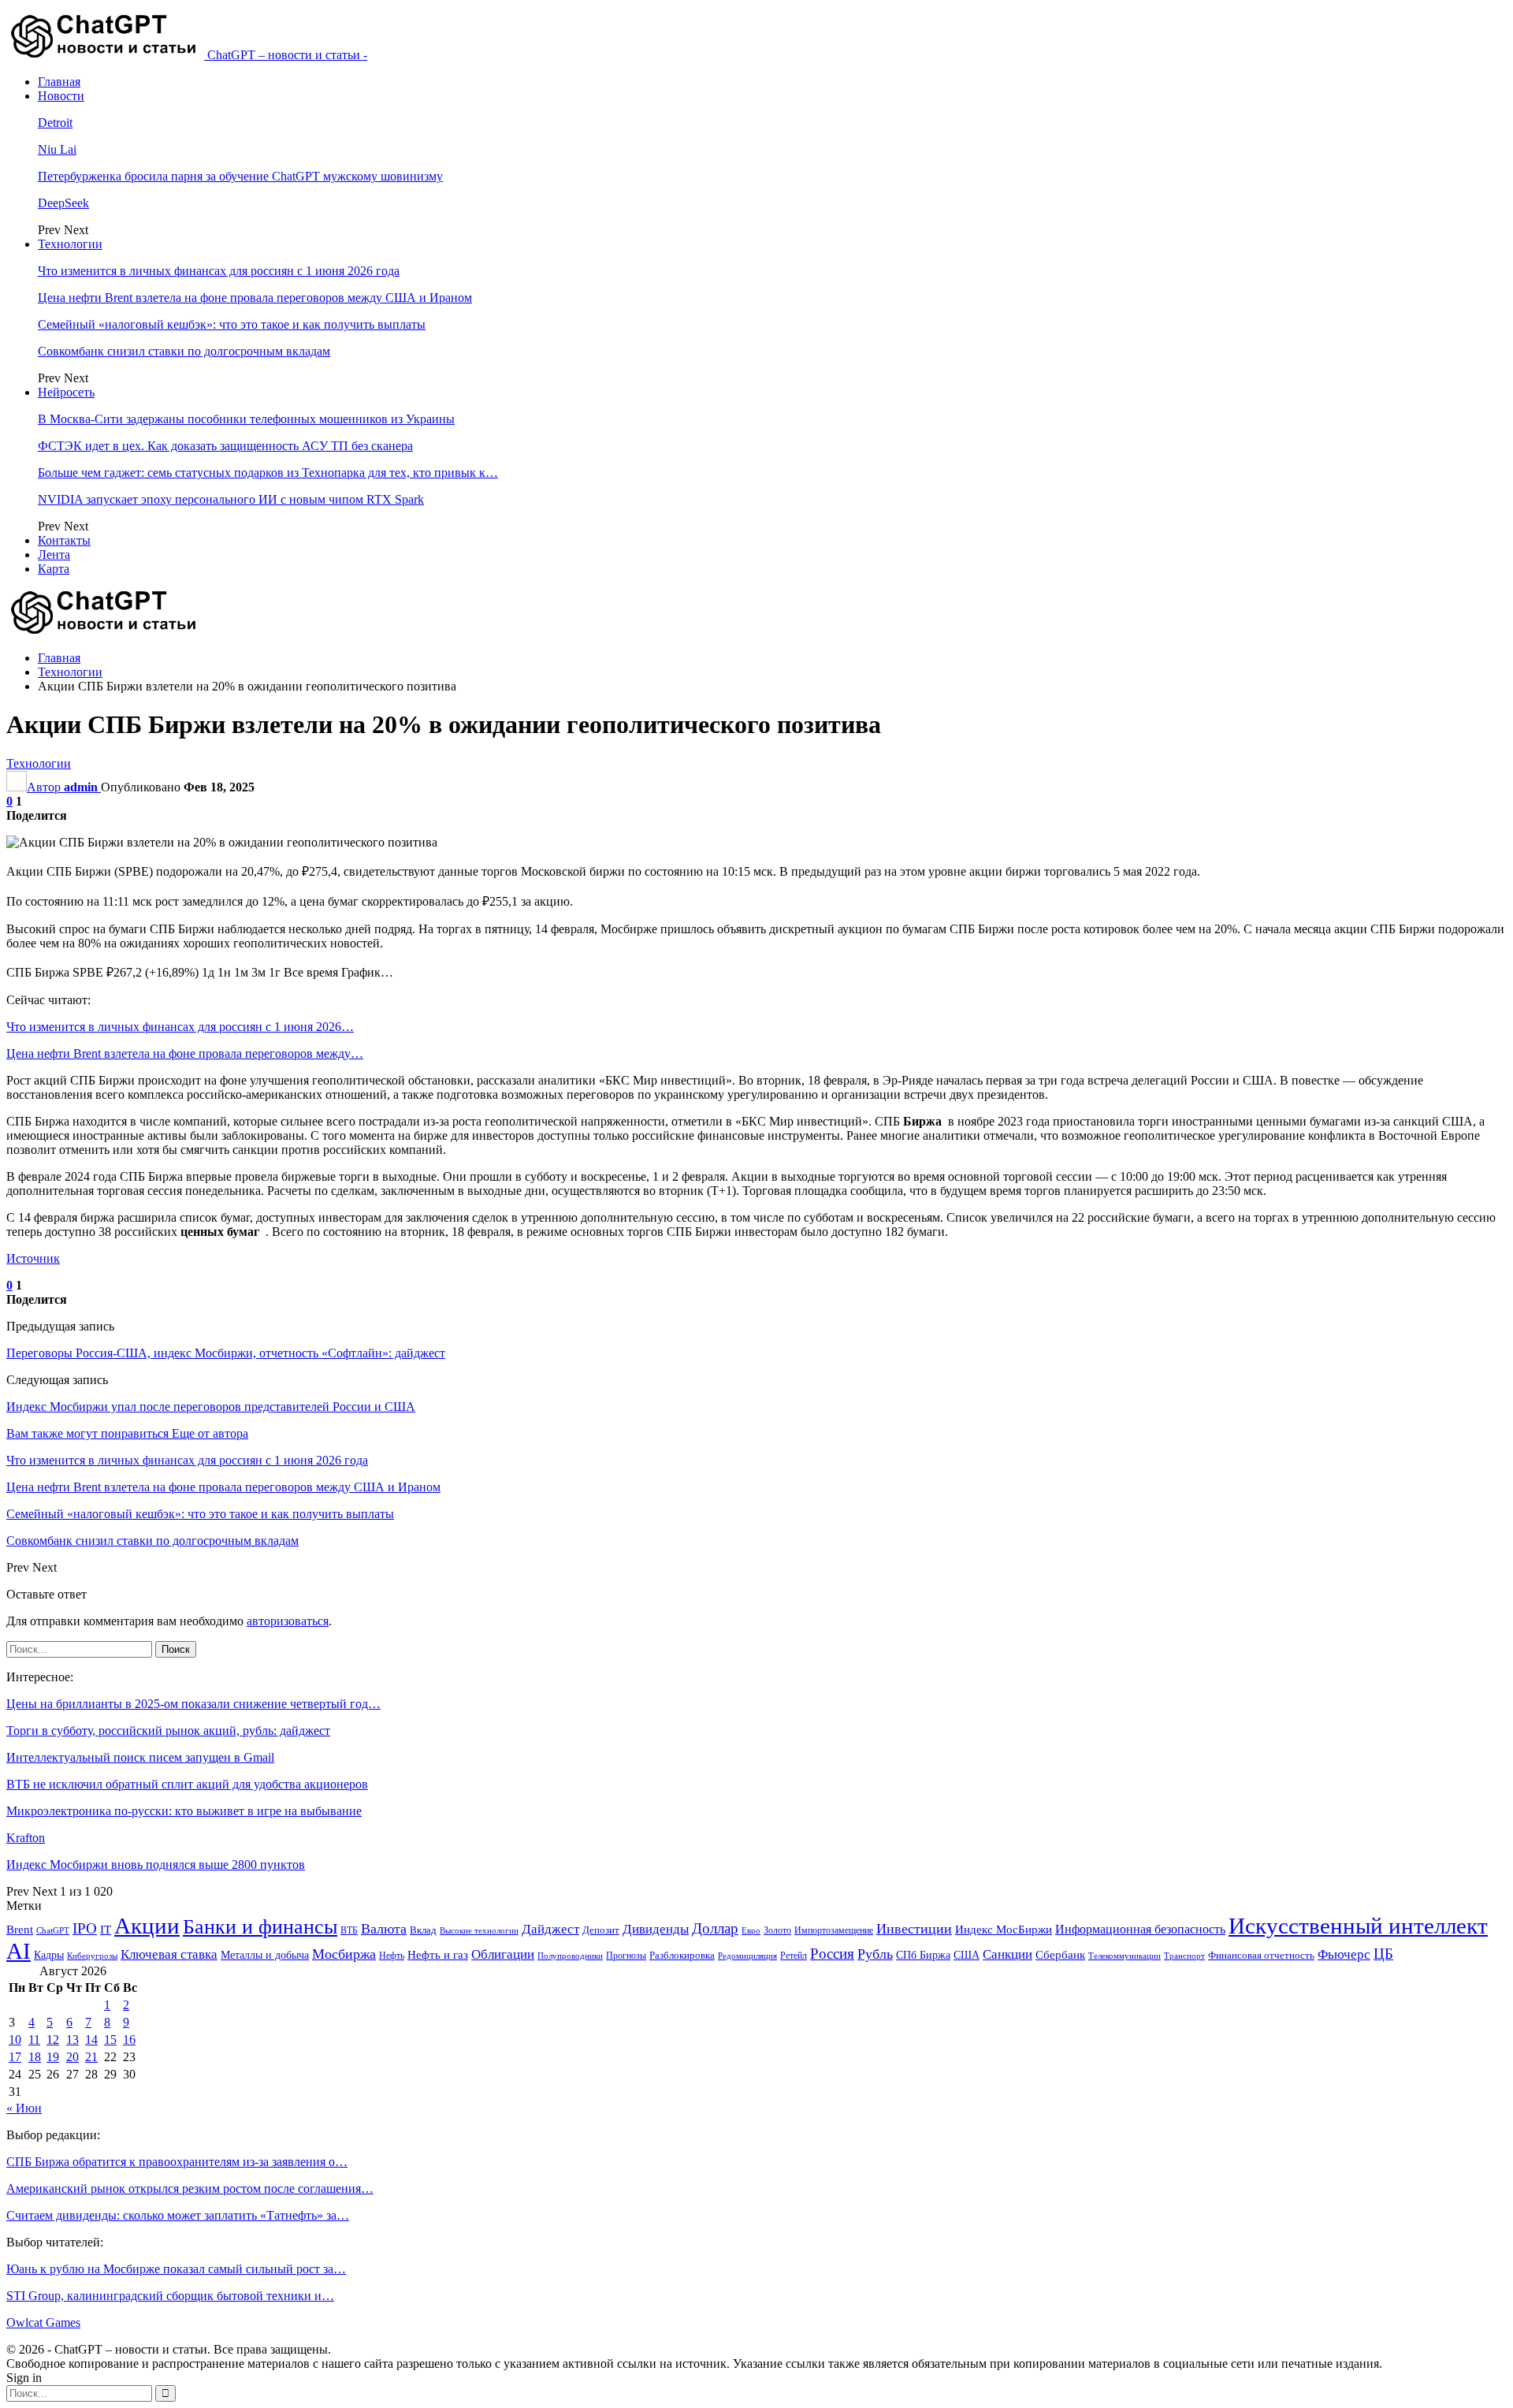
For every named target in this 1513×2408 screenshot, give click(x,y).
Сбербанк (1060, 1955)
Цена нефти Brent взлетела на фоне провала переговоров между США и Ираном (255, 298)
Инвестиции (914, 1929)
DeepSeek (63, 203)
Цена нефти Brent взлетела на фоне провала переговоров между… (185, 1053)
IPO (85, 1928)
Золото (777, 1930)
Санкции (1007, 1954)
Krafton (26, 1838)
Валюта (384, 1929)
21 (91, 2057)
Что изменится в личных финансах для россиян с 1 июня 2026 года (219, 271)
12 (53, 2040)
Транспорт (1184, 1956)
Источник (33, 1258)
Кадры (49, 1955)
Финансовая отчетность (1261, 1955)
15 (110, 2040)
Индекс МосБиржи (1004, 1930)
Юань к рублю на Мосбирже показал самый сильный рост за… (176, 2269)
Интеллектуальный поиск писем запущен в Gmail (140, 1757)
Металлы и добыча (265, 1955)
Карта (54, 569)
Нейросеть (66, 392)
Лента (54, 555)
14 (91, 2040)
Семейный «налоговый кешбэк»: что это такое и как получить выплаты (232, 324)
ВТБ (349, 1930)
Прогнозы (626, 1956)
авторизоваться (288, 1621)
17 (15, 2057)
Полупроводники (570, 1956)
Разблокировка (682, 1955)
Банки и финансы (260, 1927)
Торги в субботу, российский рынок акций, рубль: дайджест (168, 1731)
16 (129, 2040)
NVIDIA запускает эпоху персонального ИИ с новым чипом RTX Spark (231, 499)
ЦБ (1383, 1954)
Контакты (64, 540)
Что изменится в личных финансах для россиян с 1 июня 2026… (180, 1027)
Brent (20, 1930)
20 (72, 2057)
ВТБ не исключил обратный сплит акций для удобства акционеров (187, 1784)
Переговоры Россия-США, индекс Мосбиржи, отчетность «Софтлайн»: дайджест (226, 1353)
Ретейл (794, 1956)
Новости (61, 96)
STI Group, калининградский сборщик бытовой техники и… (170, 2296)
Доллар (715, 1928)
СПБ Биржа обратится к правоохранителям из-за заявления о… (177, 2162)
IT (106, 1930)
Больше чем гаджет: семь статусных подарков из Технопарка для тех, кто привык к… (268, 473)
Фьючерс (1344, 1954)
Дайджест (550, 1929)
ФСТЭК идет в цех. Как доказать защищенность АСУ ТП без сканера (225, 446)
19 (53, 2057)
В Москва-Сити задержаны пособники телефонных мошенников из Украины (246, 419)
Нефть (392, 1956)
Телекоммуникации (1125, 1956)
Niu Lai (57, 149)
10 (15, 2040)
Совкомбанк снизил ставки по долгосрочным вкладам (184, 351)
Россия (832, 1954)
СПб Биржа (923, 1955)
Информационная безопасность (1140, 1929)
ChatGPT (53, 1931)
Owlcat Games (43, 2322)
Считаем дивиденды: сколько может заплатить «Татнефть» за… (178, 2215)
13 (72, 2040)
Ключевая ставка (169, 1954)
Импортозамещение (834, 1930)
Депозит (601, 1930)
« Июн (24, 2108)
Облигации (503, 1954)
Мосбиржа (344, 1954)
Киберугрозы (92, 1956)
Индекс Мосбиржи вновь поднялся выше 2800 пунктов (156, 1865)
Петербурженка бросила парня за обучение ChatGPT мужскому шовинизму (240, 176)
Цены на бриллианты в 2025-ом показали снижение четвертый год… (193, 1704)
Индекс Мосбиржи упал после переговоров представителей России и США (211, 1407)
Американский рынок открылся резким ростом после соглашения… (190, 2188)
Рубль (875, 1954)
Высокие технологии (479, 1931)
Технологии (70, 244)
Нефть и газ (438, 1955)
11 (34, 2040)
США (967, 1955)
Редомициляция (747, 1956)
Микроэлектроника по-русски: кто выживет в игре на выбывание (184, 1811)
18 (35, 2057)
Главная (59, 82)
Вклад (423, 1930)
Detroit (55, 123)
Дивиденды (656, 1929)
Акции (147, 1926)
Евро (751, 1931)
